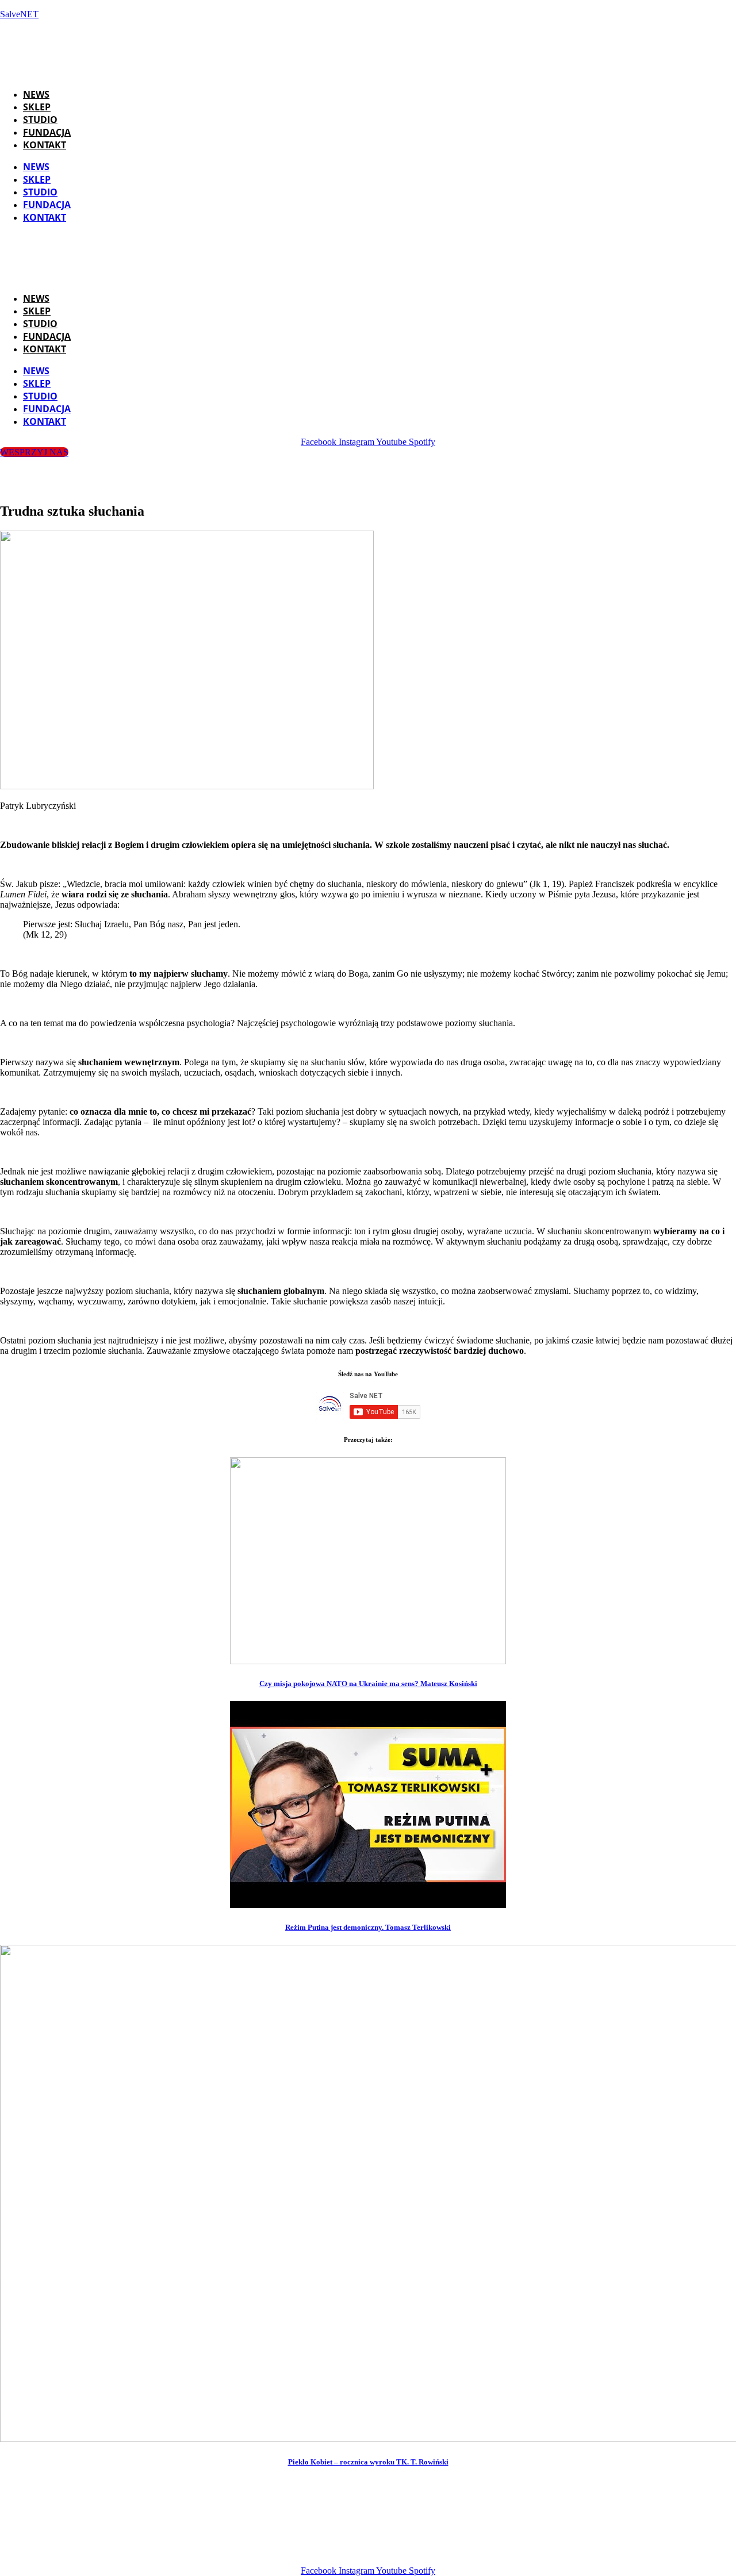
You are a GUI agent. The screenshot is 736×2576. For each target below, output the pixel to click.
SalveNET (19, 14)
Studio (40, 120)
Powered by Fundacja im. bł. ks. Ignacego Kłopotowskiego (383, 2551)
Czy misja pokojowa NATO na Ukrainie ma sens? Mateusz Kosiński (368, 1684)
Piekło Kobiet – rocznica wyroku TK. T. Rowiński (368, 2462)
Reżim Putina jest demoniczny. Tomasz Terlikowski (368, 1927)
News (36, 94)
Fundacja (47, 132)
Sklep (37, 107)
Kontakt (45, 145)
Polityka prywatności (550, 2551)
